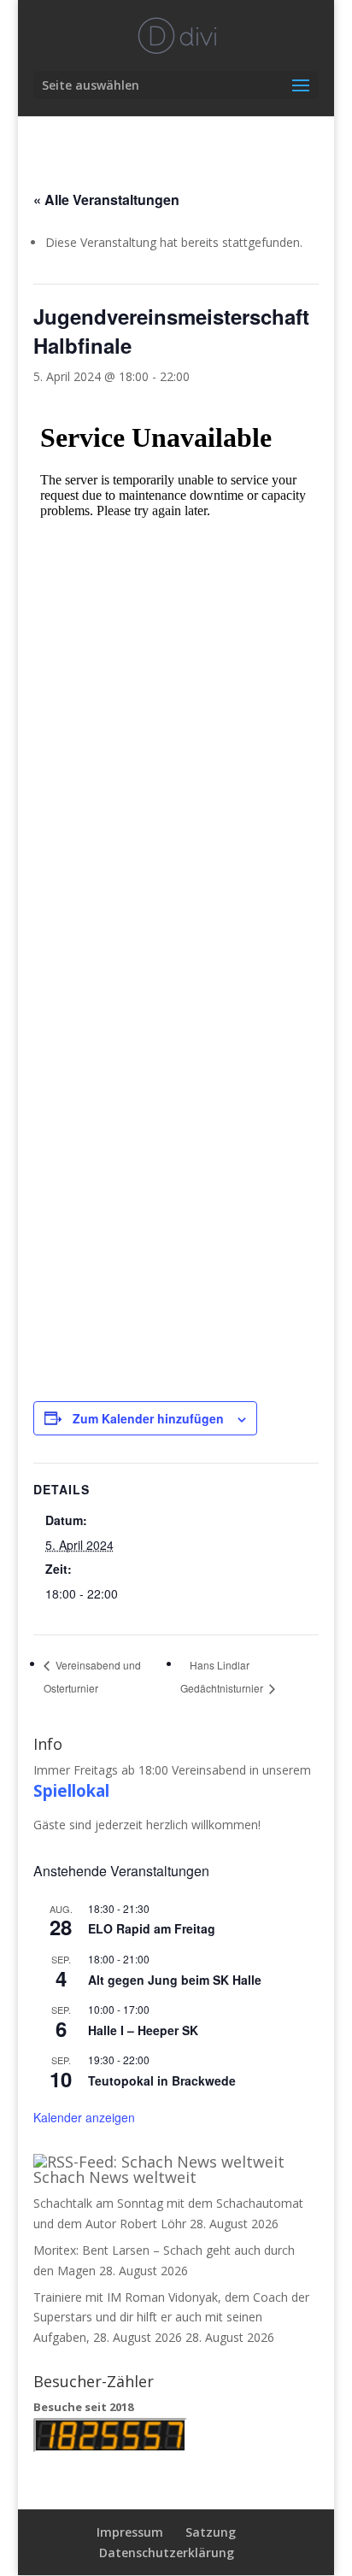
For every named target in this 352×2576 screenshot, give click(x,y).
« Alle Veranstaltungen (106, 200)
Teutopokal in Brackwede (162, 2080)
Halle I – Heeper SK (143, 2030)
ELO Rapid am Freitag (152, 1928)
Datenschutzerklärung (167, 2553)
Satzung (211, 2532)
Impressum (130, 2532)
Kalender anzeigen (84, 2117)
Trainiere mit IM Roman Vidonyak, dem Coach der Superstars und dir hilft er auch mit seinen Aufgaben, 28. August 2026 (171, 2318)
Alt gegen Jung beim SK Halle (175, 1980)
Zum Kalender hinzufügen (148, 1418)
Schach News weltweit (115, 2177)
